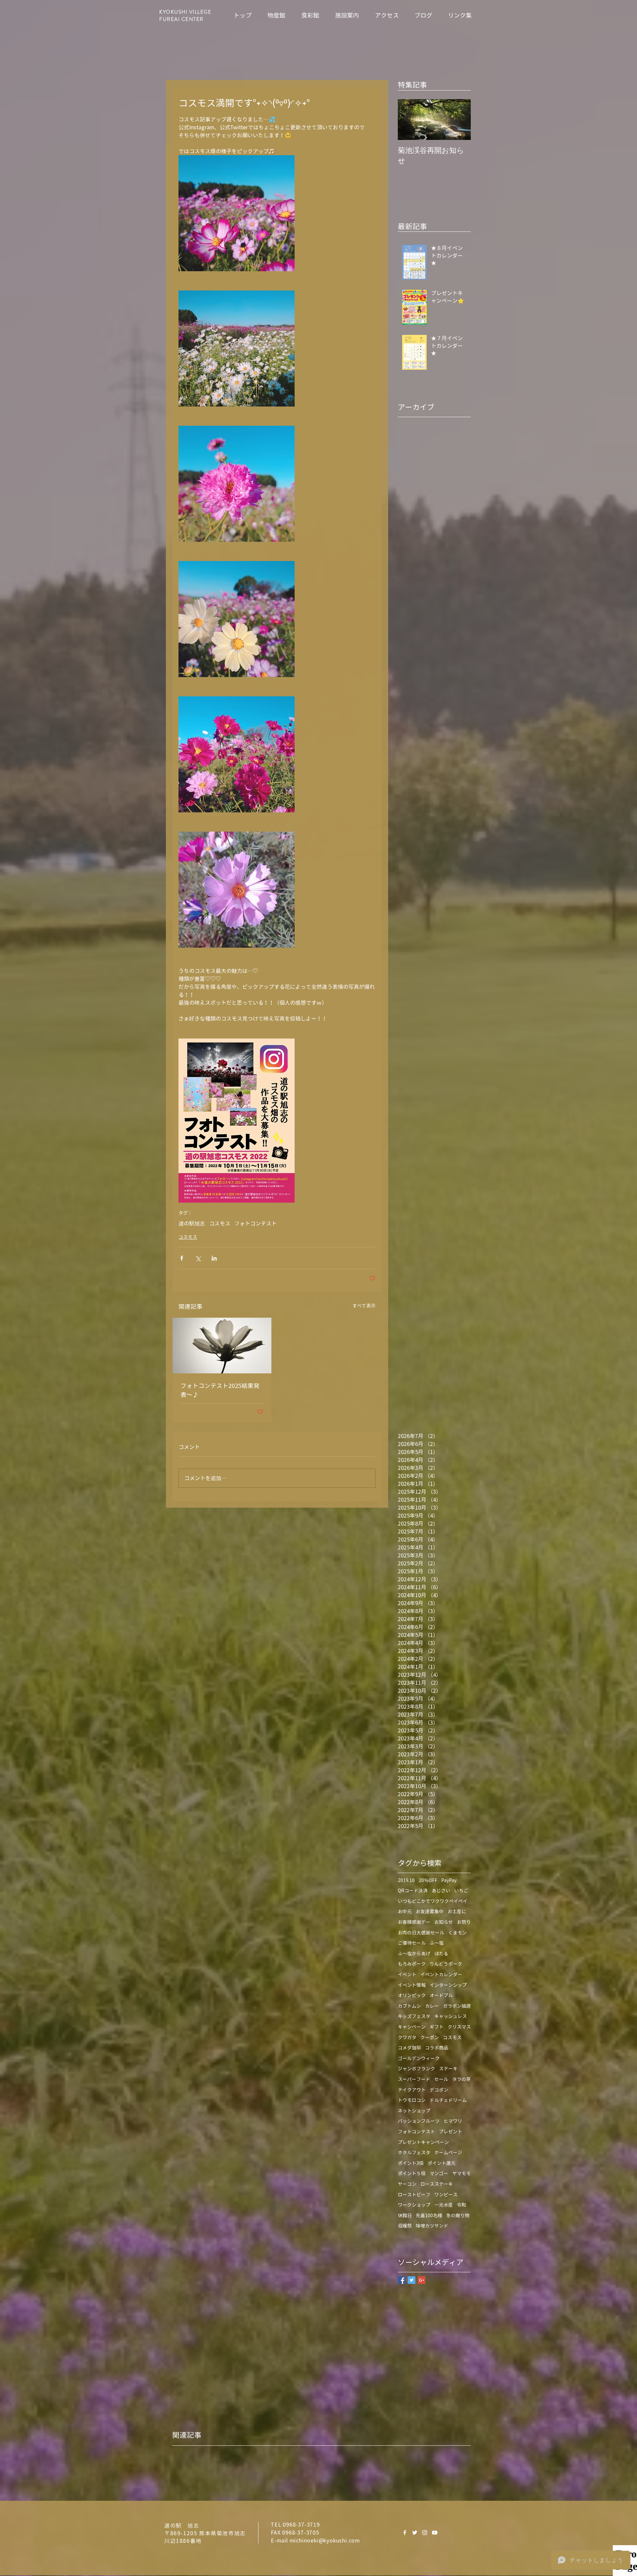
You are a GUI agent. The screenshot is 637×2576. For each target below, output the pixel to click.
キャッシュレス (451, 2016)
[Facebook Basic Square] (402, 2280)
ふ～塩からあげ (414, 1953)
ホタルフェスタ (414, 2152)
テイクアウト (412, 2090)
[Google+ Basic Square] (422, 2280)
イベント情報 (412, 1985)
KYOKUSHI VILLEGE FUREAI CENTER (185, 16)
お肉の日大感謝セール (421, 1933)
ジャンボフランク (416, 2069)
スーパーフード (414, 2079)
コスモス (220, 1224)
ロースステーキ (437, 2184)
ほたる (441, 1953)
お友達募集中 (430, 1911)
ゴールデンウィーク (419, 2058)
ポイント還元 (442, 2163)
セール (441, 2079)
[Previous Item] (408, 120)
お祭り (464, 1922)
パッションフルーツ (419, 2121)
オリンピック (412, 1995)
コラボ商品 (437, 2048)
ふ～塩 (437, 1943)
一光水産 (444, 2205)
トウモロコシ (412, 2100)
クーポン (430, 2037)
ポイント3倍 (411, 2163)
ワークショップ (414, 2205)
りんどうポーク (446, 1964)
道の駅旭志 (192, 1224)
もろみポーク (412, 1964)
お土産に (457, 1911)
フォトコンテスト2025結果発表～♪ (220, 1390)
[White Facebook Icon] (405, 2533)
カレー (432, 2006)
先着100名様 (429, 2215)
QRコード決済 (413, 1890)
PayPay (449, 1880)
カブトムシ (409, 2006)
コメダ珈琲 (409, 2048)
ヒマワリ (453, 2121)
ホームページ (448, 2152)
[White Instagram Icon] (425, 2533)
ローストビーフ (414, 2195)
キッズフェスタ (414, 2016)
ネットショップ (414, 2111)
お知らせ (444, 1922)
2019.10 (406, 1880)
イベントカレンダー (441, 1974)
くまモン (458, 1933)
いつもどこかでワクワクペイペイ (433, 1901)
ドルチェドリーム (448, 2100)
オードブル (441, 1995)
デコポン (439, 2090)
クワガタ (407, 2037)
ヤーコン (407, 2184)
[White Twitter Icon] (415, 2533)
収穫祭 (405, 2226)
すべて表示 (364, 1306)
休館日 (405, 2215)
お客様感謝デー (414, 1922)
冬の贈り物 (458, 2215)
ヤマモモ (461, 2173)
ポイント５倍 (412, 2173)
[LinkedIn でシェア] (214, 1258)
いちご (461, 1890)
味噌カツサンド (432, 2226)
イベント (407, 1974)
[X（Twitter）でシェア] (198, 1258)
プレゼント (451, 2132)
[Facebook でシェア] (182, 1258)
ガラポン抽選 (457, 2006)
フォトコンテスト (255, 1224)
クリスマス (459, 2027)
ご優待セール (412, 1943)
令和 (461, 2205)
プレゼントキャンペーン (423, 2142)
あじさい (441, 1890)
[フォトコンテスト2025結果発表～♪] (222, 1346)
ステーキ (448, 2069)
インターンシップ (448, 1985)
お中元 (405, 1911)
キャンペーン (412, 2027)
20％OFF (428, 1880)
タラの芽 (461, 2079)
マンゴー (439, 2173)
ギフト (437, 2027)
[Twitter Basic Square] (412, 2280)
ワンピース (446, 2195)
